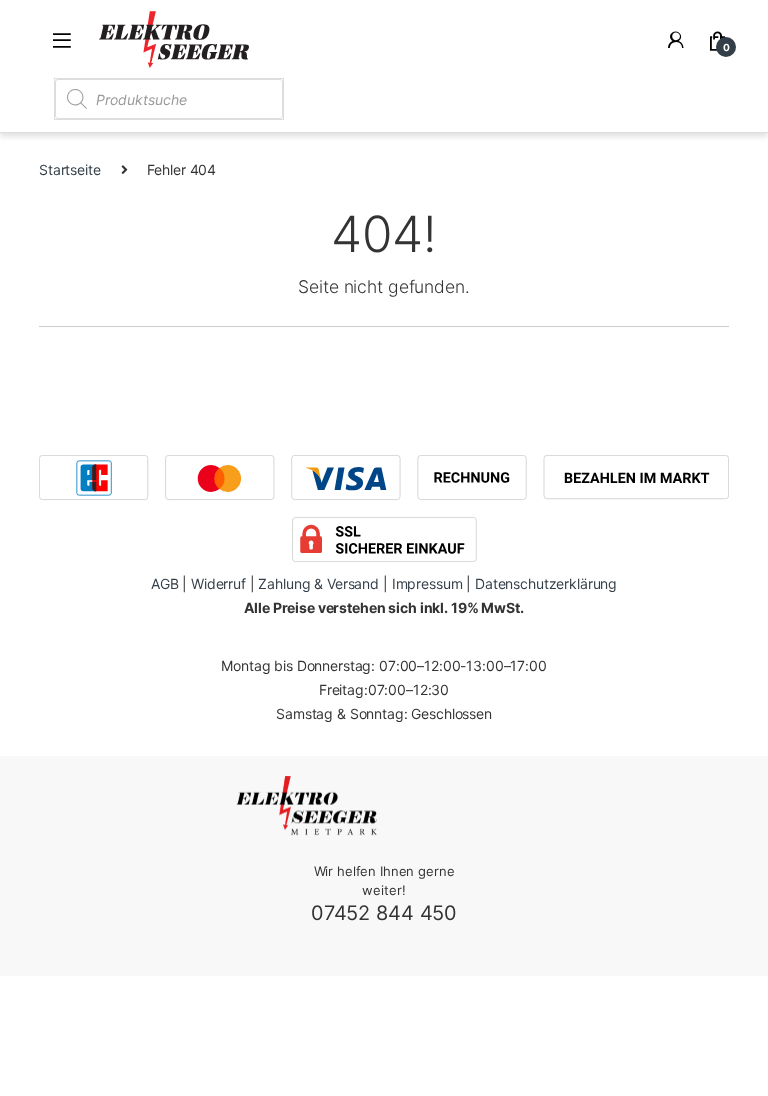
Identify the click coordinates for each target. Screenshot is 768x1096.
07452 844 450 (384, 913)
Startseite (70, 169)
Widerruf (218, 583)
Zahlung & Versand (318, 583)
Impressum (427, 583)
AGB (165, 583)
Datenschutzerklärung (546, 583)
